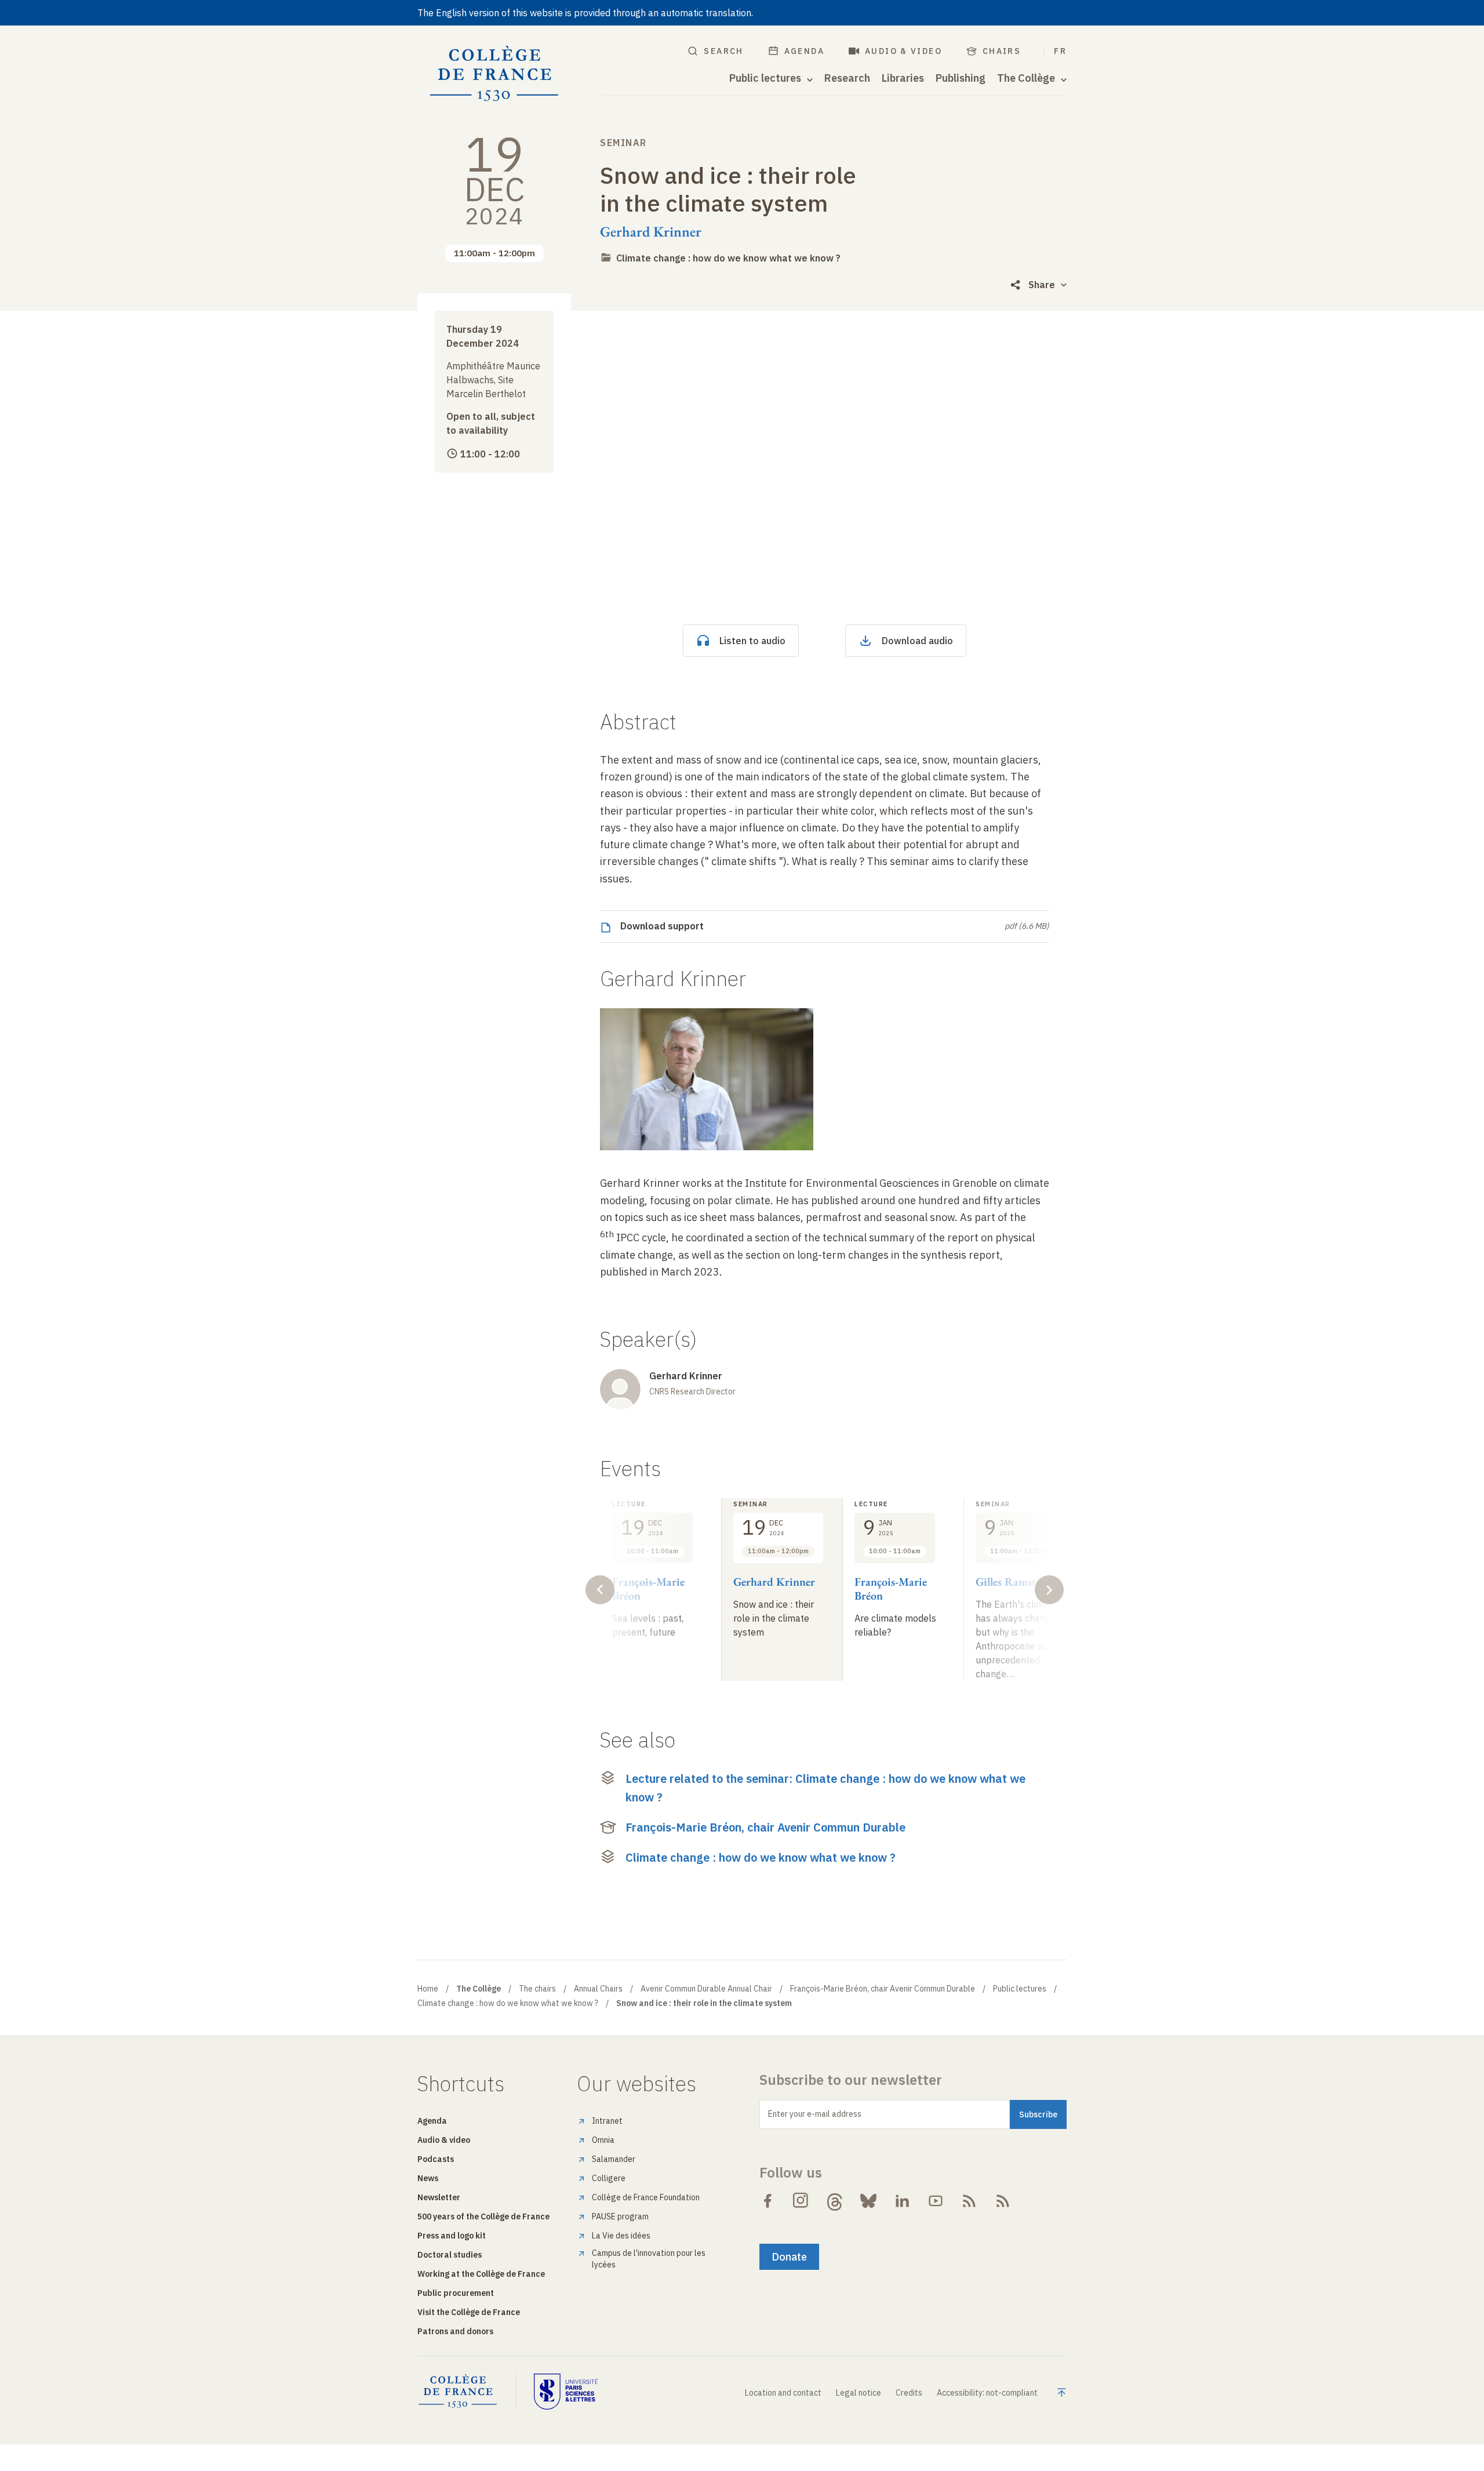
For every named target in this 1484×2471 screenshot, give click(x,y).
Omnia (603, 2140)
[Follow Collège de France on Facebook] (768, 2201)
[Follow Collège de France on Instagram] (801, 2201)
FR (1060, 51)
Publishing (961, 78)
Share (1042, 285)
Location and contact (783, 2393)
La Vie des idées (621, 2236)
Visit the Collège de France (469, 2312)
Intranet (607, 2121)
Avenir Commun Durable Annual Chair (706, 1989)
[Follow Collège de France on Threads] (835, 2201)
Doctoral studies (450, 2255)
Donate (789, 2257)
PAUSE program (620, 2216)
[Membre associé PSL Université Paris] (566, 2392)
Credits (909, 2393)
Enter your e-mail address (815, 2114)
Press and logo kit (452, 2236)
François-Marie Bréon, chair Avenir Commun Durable (765, 1827)
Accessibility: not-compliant (987, 2393)
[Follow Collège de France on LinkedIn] (902, 2201)
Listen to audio (752, 641)
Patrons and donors (455, 2331)
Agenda (804, 51)
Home (428, 1989)
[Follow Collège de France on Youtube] (936, 2201)
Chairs (1002, 51)
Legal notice (859, 2393)
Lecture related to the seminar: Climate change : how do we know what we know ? (825, 1788)
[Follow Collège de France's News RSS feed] (969, 2201)
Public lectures (1020, 1989)
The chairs (537, 1989)
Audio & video (903, 51)
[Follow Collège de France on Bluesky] (868, 2201)
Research (847, 78)
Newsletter (439, 2197)
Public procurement (456, 2293)
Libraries (903, 78)
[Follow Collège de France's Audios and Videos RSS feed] (1003, 2201)
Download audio (917, 641)
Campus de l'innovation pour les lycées (649, 2259)
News (428, 2178)
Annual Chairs (598, 1989)
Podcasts (436, 2159)
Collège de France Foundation (646, 2197)
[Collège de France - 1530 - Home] (494, 74)
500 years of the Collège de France (483, 2216)
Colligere (609, 2178)
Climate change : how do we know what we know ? (728, 258)
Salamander (614, 2159)
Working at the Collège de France (481, 2274)
